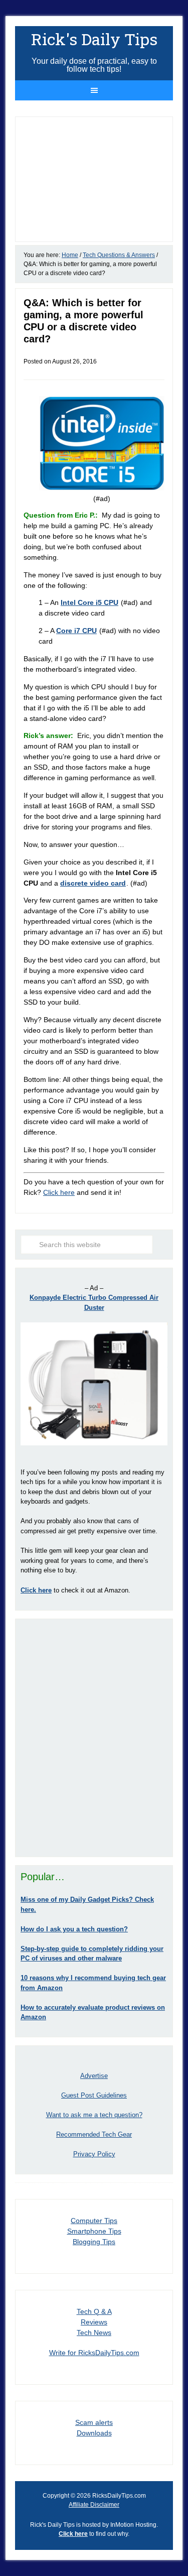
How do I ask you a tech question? (74, 1929)
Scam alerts (94, 2422)
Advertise (94, 2076)
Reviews (94, 2322)
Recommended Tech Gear (94, 2134)
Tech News (94, 2333)
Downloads (94, 2433)
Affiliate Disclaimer (94, 2505)
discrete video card (93, 883)
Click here (59, 1192)
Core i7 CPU (76, 631)
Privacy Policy (94, 2154)
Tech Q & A (94, 2311)
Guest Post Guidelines (94, 2095)
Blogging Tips (94, 2242)
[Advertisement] (94, 1738)
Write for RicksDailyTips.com (94, 2353)
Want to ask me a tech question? (94, 2115)
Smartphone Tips (94, 2231)
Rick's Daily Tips (94, 39)
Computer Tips (94, 2221)
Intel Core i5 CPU (89, 602)
